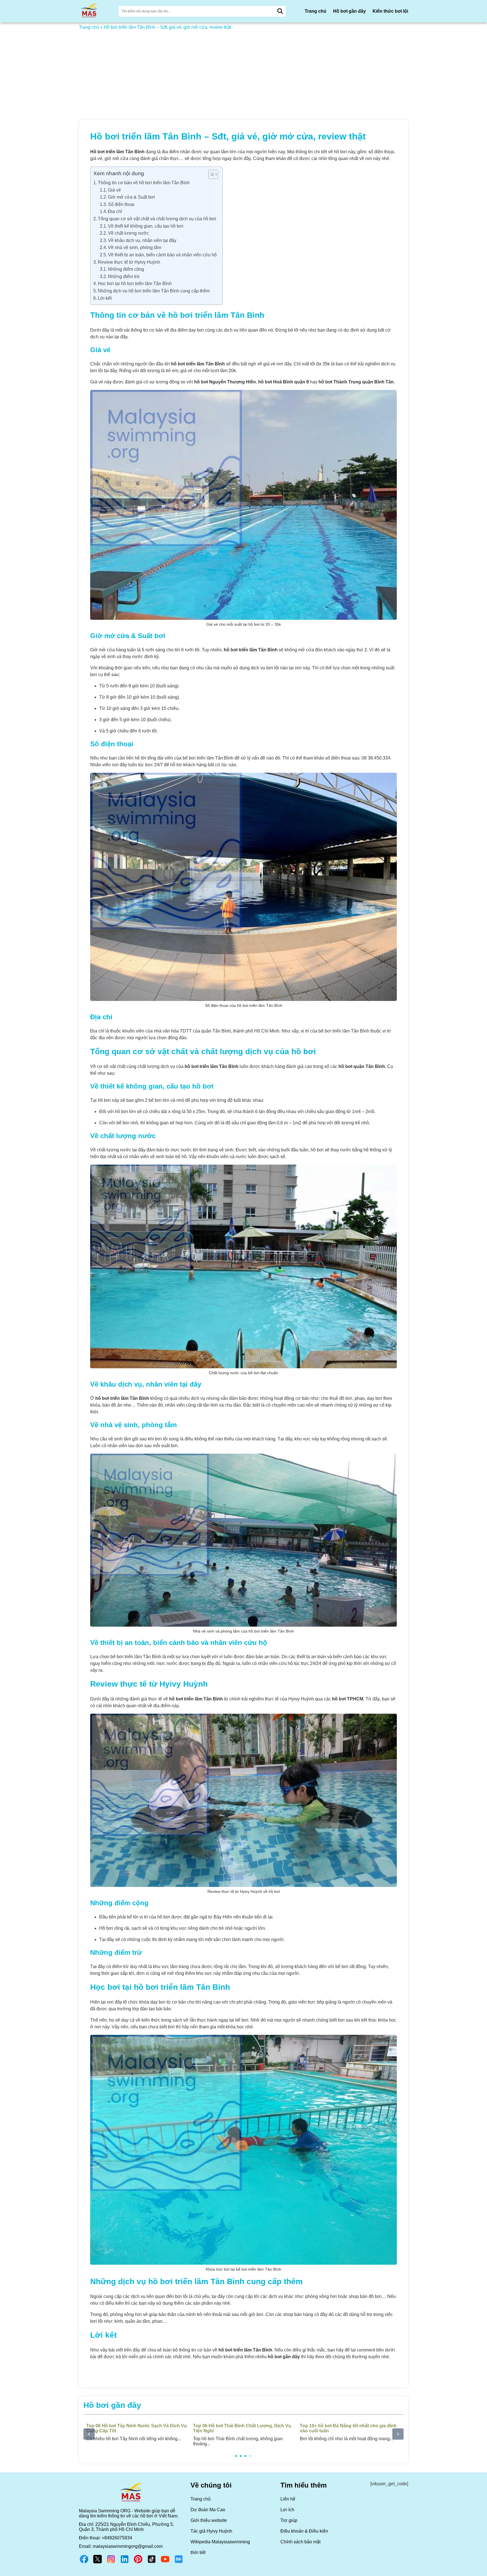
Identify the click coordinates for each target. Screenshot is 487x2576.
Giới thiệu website (209, 2520)
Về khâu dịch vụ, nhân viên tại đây (142, 240)
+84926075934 (117, 2538)
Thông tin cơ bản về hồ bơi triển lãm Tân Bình (144, 183)
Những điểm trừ (124, 277)
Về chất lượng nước (128, 233)
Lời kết (105, 298)
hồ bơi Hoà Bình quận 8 (284, 382)
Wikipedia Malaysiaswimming (220, 2542)
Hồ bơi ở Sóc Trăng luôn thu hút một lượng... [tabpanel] (347, 2432)
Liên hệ (288, 2499)
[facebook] (84, 2563)
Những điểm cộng (126, 269)
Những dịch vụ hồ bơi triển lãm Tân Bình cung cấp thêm (154, 291)
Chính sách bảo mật (300, 2542)
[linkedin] (125, 2563)
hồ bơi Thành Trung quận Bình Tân (356, 382)
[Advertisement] (243, 72)
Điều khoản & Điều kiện (304, 2531)
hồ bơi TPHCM (348, 1699)
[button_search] (280, 11)
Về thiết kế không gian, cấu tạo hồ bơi (146, 226)
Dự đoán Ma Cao (208, 2510)
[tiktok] (152, 2563)
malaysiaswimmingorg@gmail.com (128, 2546)
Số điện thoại (121, 204)
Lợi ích (287, 2510)
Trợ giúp (289, 2520)
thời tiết (198, 2552)
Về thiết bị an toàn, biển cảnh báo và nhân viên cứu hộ (162, 255)
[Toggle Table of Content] (210, 174)
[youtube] (165, 2563)
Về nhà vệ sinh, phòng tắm (135, 247)
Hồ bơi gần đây (349, 11)
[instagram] (111, 2563)
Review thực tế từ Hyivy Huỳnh (129, 262)
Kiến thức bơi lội (390, 11)
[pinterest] (138, 2563)
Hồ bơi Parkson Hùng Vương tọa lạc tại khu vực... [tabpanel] (136, 2432)
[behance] (179, 2563)
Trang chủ (316, 11)
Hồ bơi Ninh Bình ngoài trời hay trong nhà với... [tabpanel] (240, 2432)
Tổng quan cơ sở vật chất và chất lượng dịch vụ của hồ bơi (157, 219)
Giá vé (114, 190)
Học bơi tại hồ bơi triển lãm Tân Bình (135, 284)
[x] (98, 2563)
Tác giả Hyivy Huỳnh (211, 2531)
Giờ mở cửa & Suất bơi (131, 197)
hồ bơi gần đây (284, 2357)
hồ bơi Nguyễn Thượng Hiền (225, 382)
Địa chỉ (115, 211)
